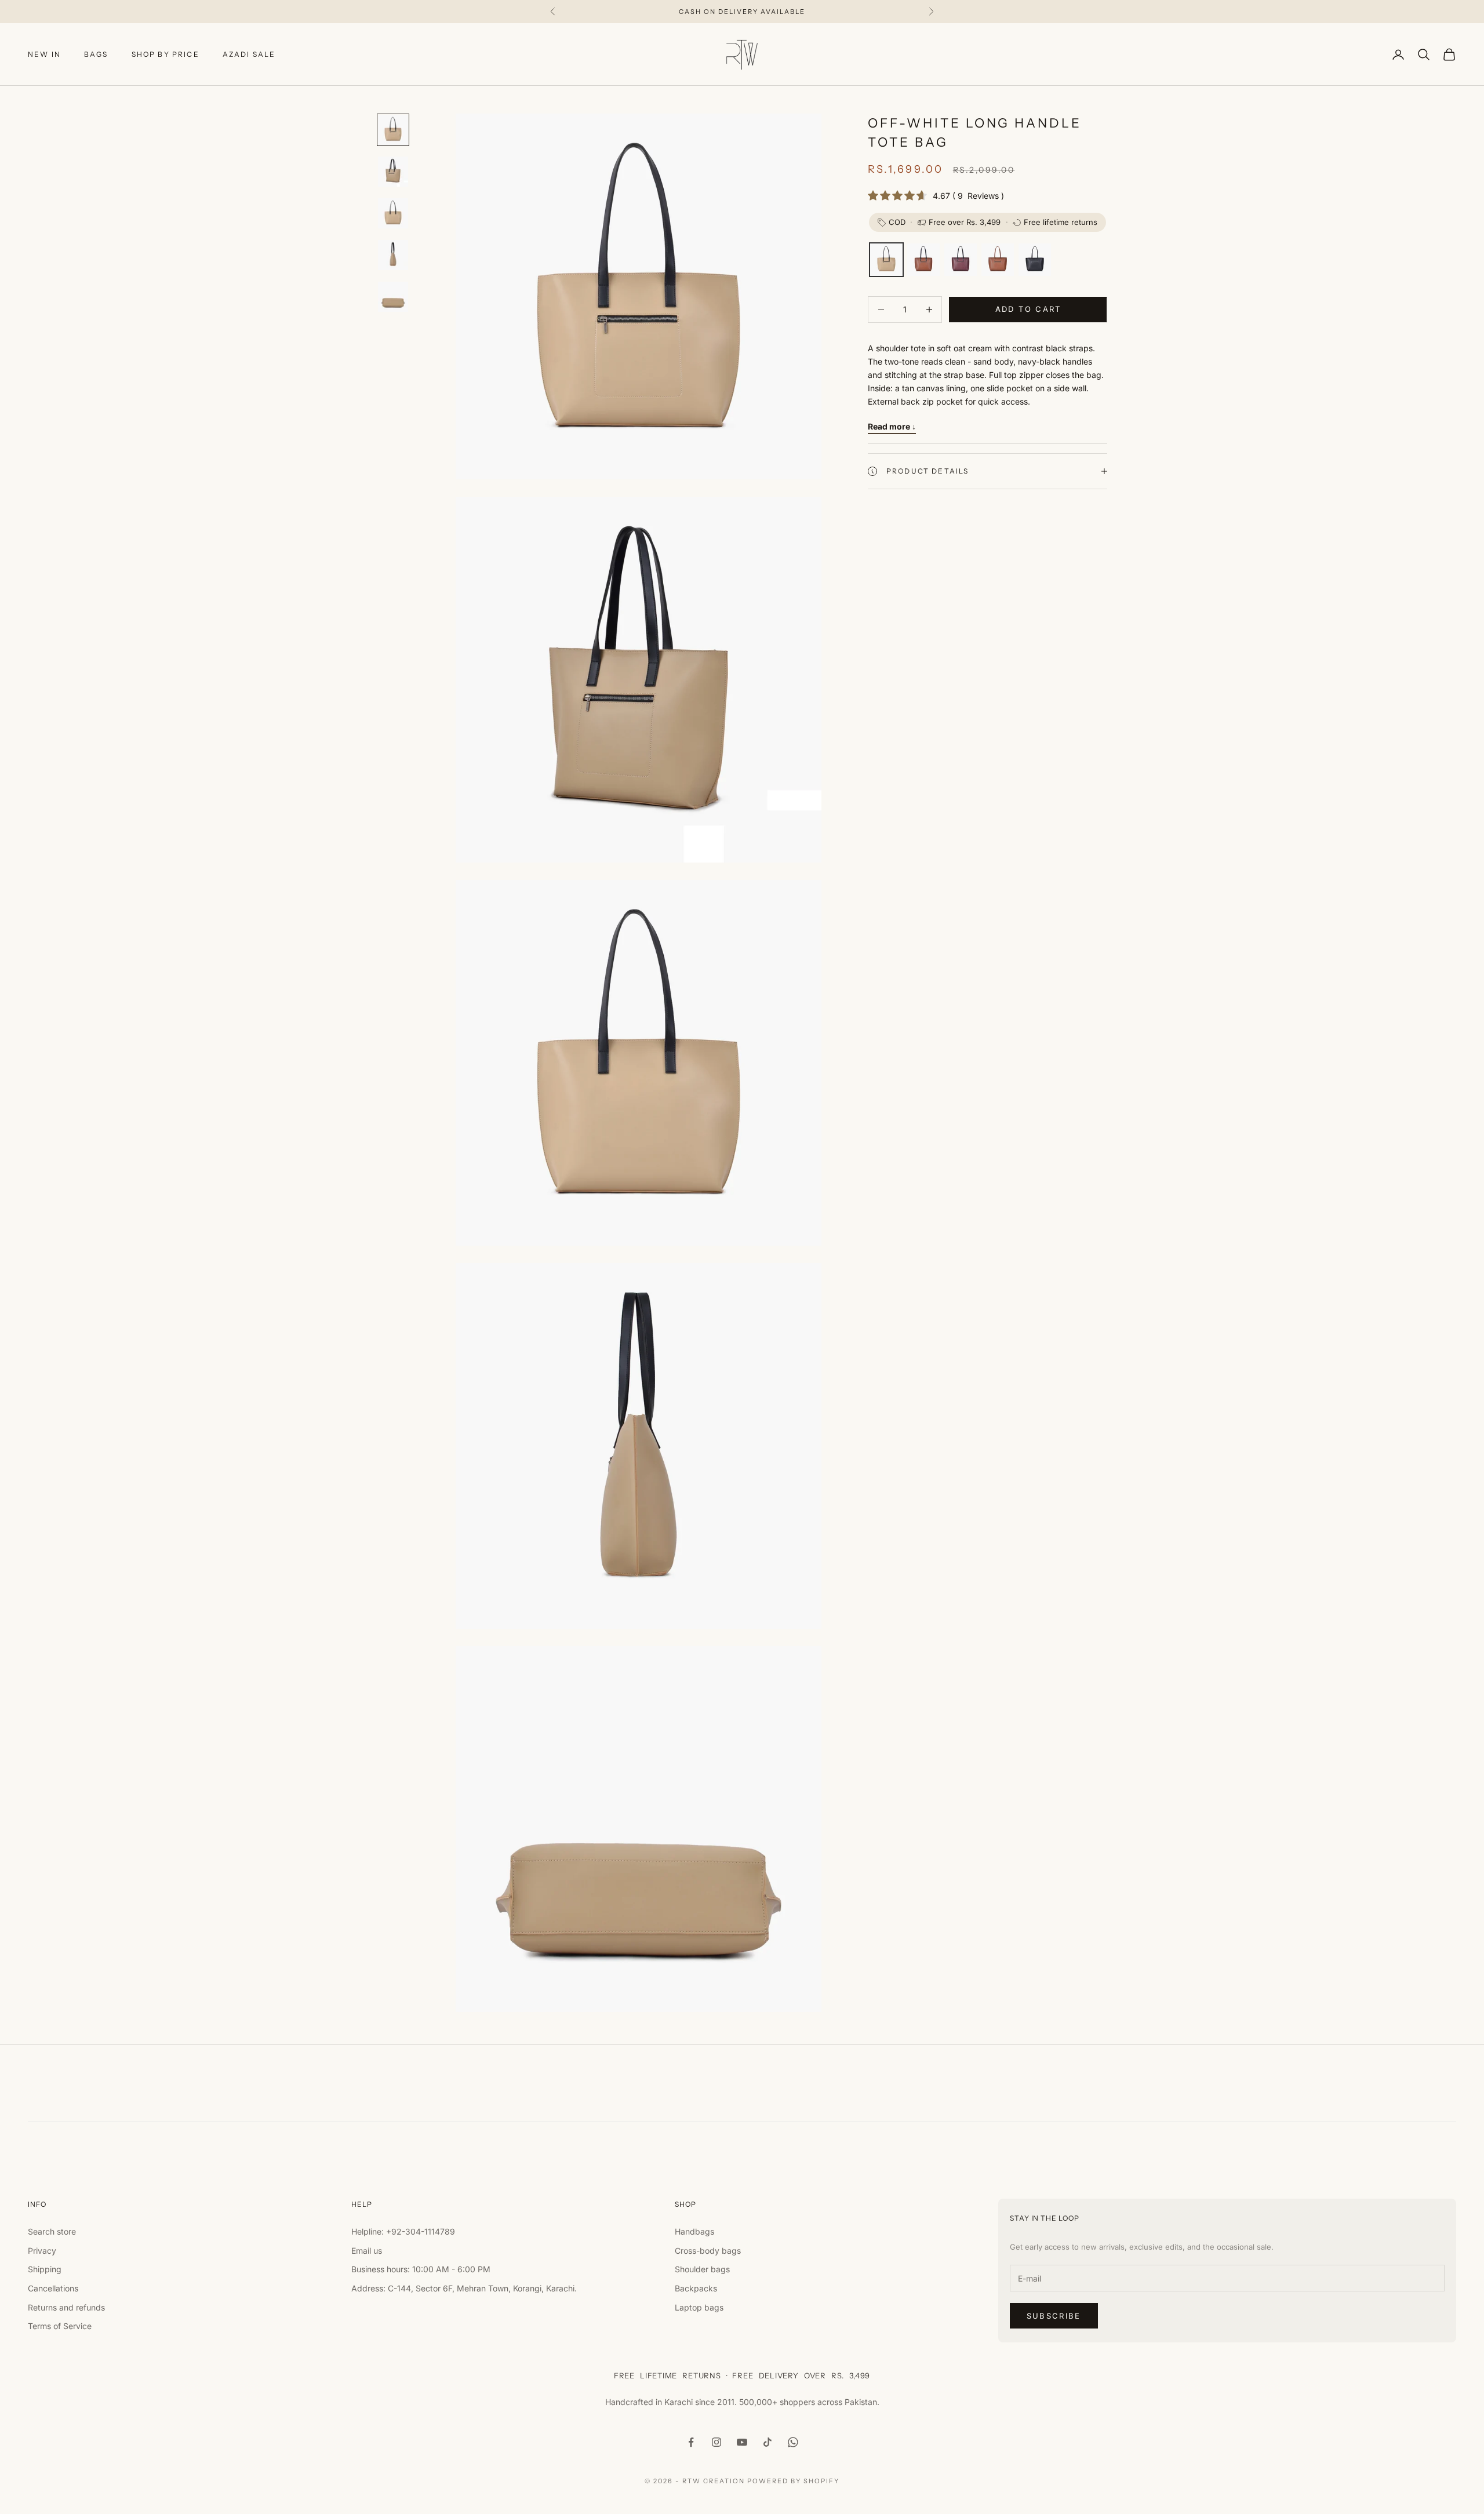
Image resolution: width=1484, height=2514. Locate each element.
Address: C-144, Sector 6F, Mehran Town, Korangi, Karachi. (464, 2288)
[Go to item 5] (393, 297)
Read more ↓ (892, 426)
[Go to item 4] (393, 255)
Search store (52, 2231)
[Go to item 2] (393, 172)
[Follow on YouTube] (742, 2442)
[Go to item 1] (393, 130)
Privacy (42, 2251)
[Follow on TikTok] (768, 2442)
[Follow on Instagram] (716, 2442)
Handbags (694, 2231)
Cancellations (53, 2288)
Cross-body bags (708, 2251)
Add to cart (1028, 309)
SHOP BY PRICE (166, 54)
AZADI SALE (249, 54)
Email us (367, 2251)
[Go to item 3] (393, 213)
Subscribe (1054, 2316)
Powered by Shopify (793, 2481)
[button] (886, 260)
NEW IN (44, 54)
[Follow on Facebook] (691, 2442)
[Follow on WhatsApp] (793, 2442)
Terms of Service (60, 2326)
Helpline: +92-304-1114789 (403, 2231)
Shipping (45, 2269)
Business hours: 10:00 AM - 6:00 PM (421, 2269)
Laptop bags (699, 2307)
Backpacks (696, 2288)
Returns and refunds (66, 2307)
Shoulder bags (702, 2269)
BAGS (96, 54)
